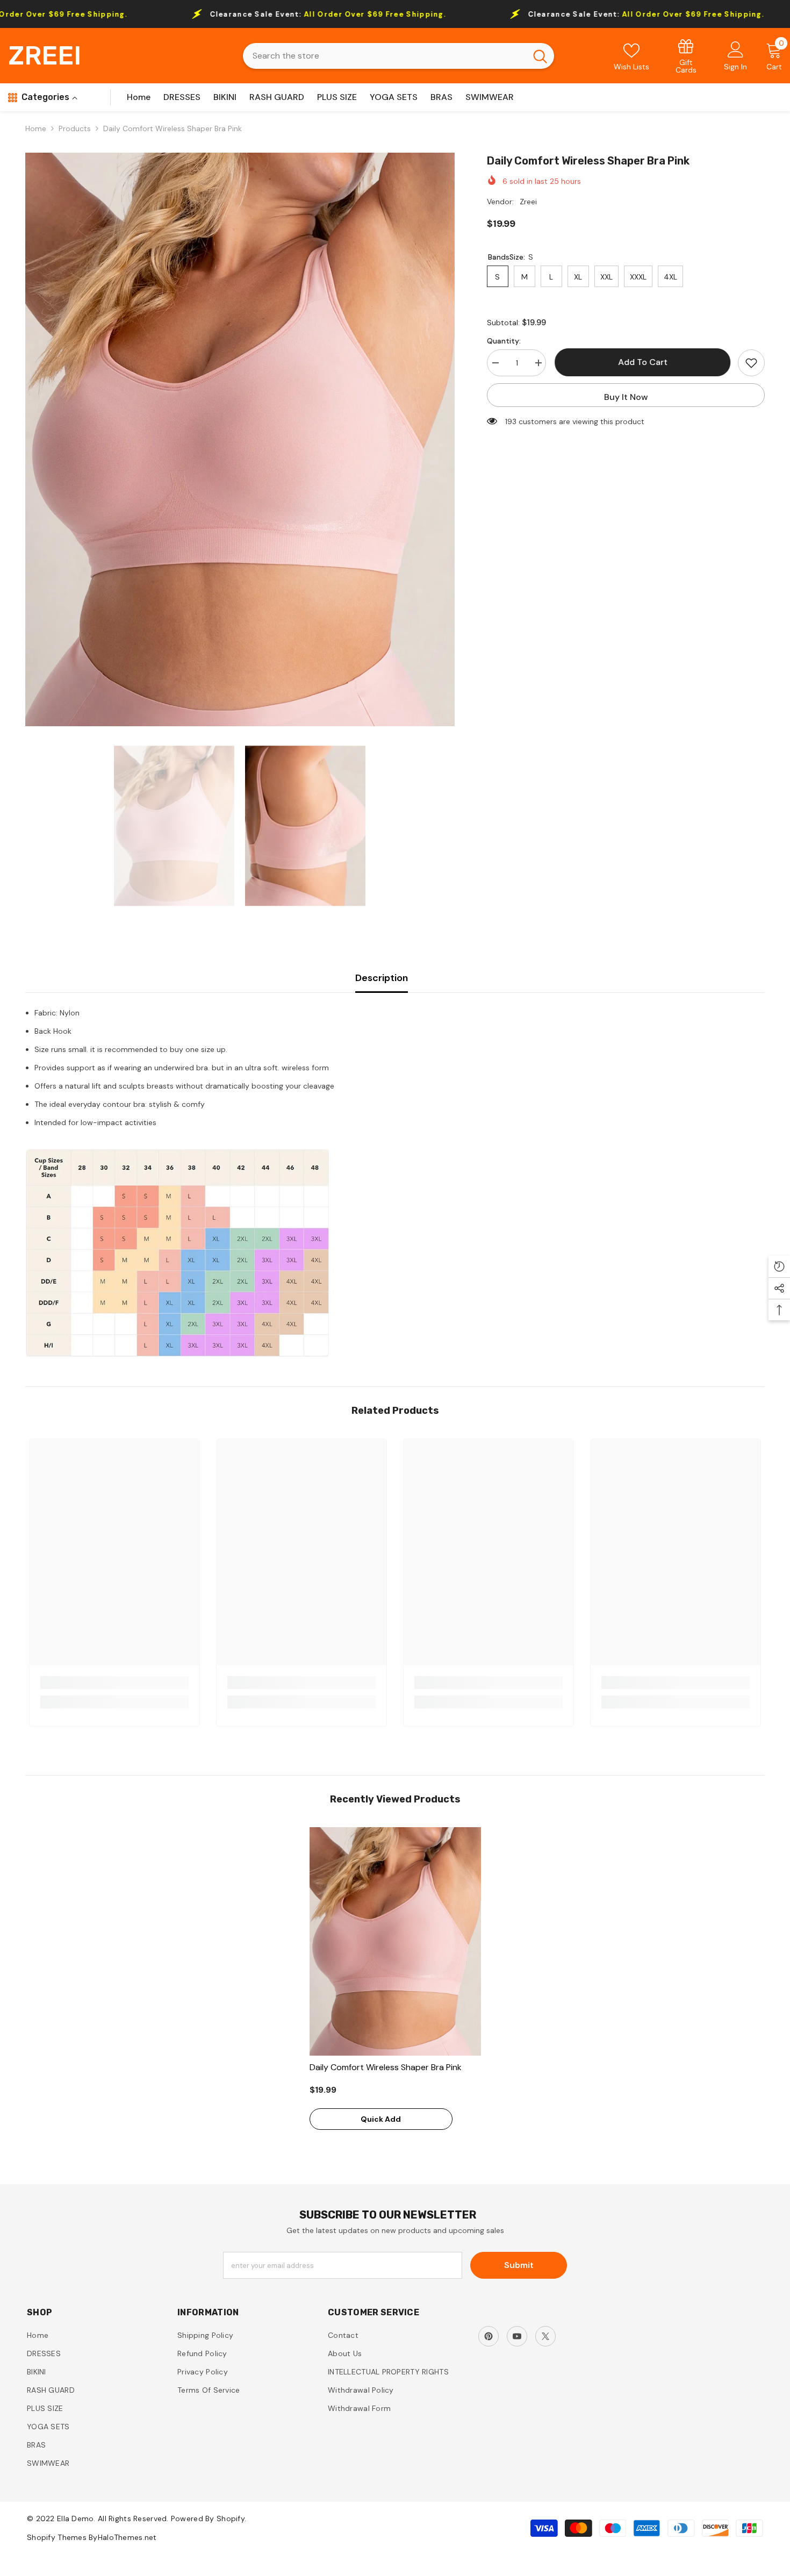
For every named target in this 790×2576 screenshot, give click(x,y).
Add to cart (642, 362)
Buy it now (626, 397)
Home (36, 128)
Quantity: (504, 341)
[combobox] (385, 56)
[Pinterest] (489, 2336)
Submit (519, 2265)
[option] (240, 439)
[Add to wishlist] (751, 363)
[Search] (398, 56)
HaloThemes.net (127, 2537)
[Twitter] (545, 2336)
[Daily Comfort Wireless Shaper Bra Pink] (395, 1941)
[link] (686, 56)
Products (75, 128)
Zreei (528, 202)
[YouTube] (517, 2336)
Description (382, 978)
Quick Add (381, 2119)
